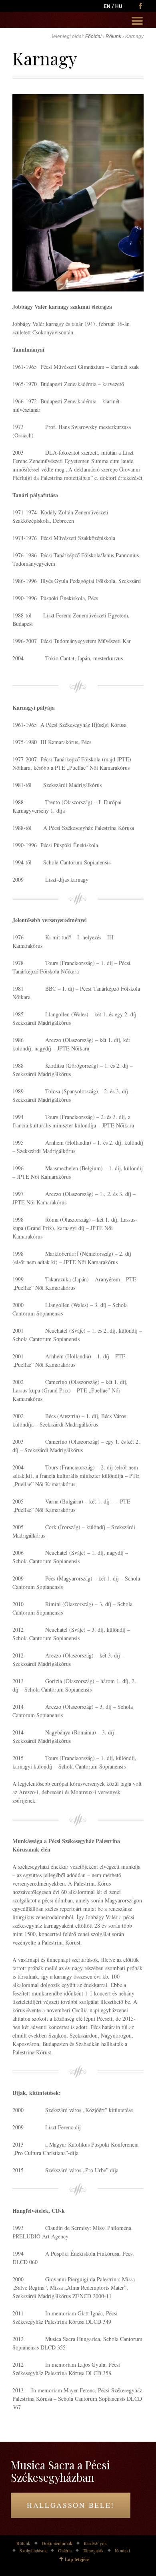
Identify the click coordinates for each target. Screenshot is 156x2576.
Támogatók (93, 2550)
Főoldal (93, 36)
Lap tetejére (77, 2559)
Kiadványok (95, 2543)
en (107, 6)
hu (119, 6)
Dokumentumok (57, 2543)
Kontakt (122, 2550)
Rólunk (113, 36)
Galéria (65, 2550)
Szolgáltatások (33, 2550)
